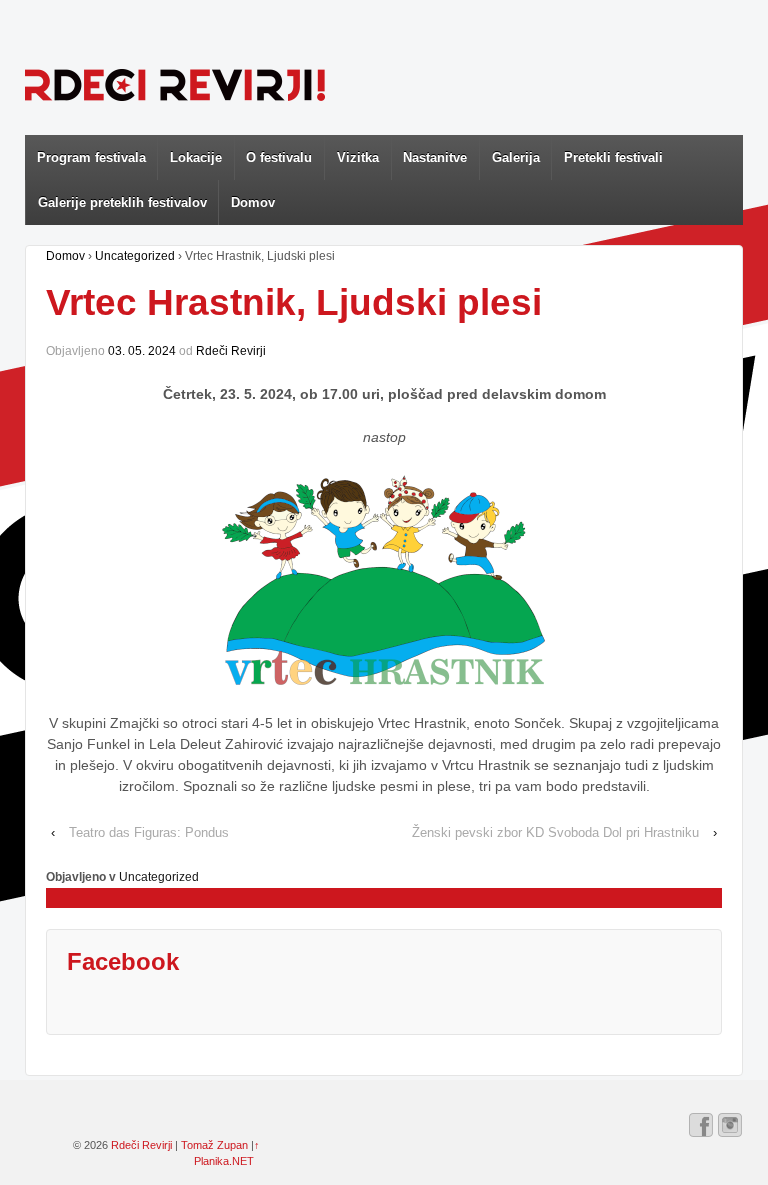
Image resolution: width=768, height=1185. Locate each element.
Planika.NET (224, 1161)
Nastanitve (435, 157)
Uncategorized (135, 256)
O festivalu (279, 157)
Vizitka (358, 157)
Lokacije (196, 157)
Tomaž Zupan (214, 1145)
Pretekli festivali (613, 157)
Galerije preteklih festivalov (122, 202)
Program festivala (91, 157)
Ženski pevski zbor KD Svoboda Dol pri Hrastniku (555, 832)
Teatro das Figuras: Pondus (149, 832)
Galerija (516, 157)
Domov (253, 202)
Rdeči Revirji (231, 351)
